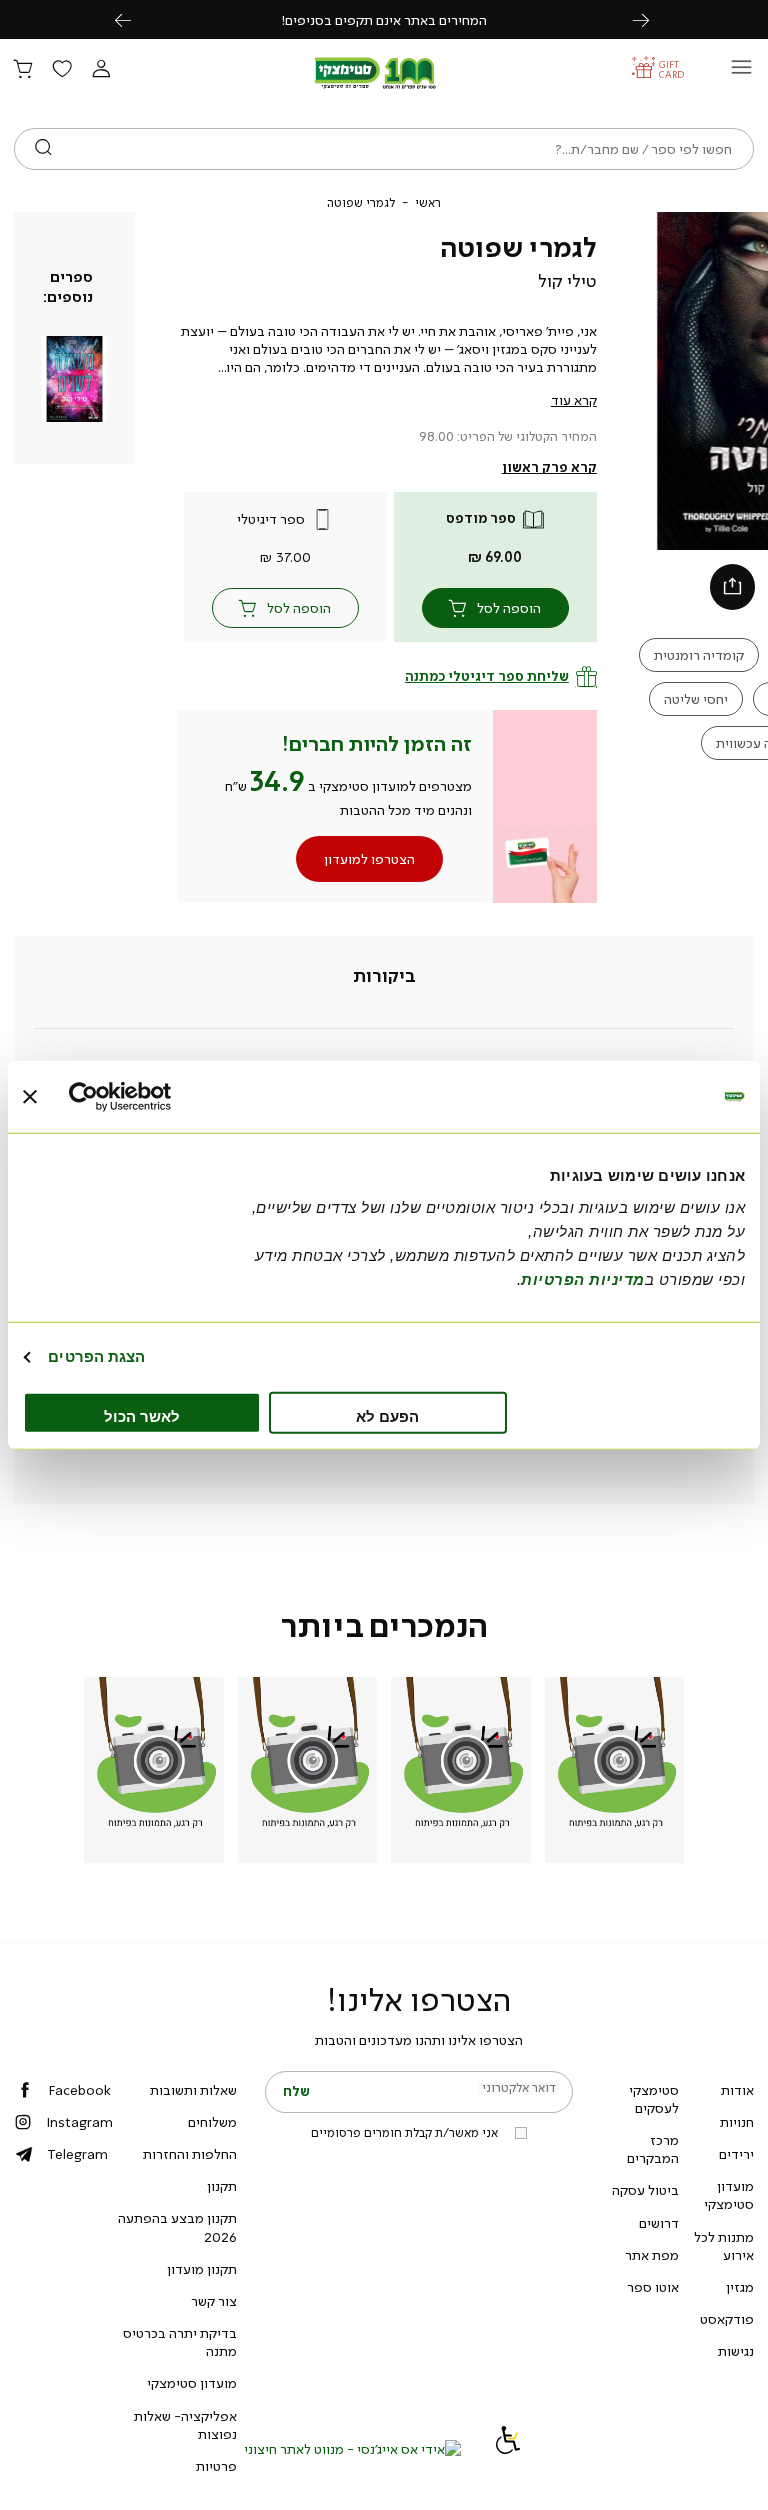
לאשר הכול (142, 1415)
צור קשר (214, 2301)
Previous (134, 19)
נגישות (736, 2351)
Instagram (79, 2122)
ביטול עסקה (645, 2190)
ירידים (736, 2154)
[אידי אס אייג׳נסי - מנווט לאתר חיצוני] (352, 2449)
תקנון (222, 2186)
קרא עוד (574, 400)
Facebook (79, 2090)
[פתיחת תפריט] (741, 72)
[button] (101, 70)
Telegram (77, 2154)
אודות (737, 2090)
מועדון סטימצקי (729, 2195)
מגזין (740, 2287)
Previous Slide (667, 381)
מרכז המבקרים (653, 2149)
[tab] (384, 976)
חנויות (737, 2122)
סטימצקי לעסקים (654, 2099)
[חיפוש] (43, 149)
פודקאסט (727, 2319)
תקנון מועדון (202, 2269)
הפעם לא (387, 1415)
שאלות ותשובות (193, 2090)
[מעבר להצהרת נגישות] (508, 2449)
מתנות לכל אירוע (724, 2246)
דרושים (659, 2223)
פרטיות (216, 2466)
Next (652, 19)
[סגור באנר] (30, 1097)
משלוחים (212, 2122)
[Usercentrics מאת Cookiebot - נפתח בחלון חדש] (156, 1097)
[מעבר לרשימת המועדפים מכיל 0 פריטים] (62, 70)
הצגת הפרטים (96, 1356)
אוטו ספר (653, 2287)
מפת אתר (652, 2255)
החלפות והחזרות (190, 2154)
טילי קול (567, 281)
